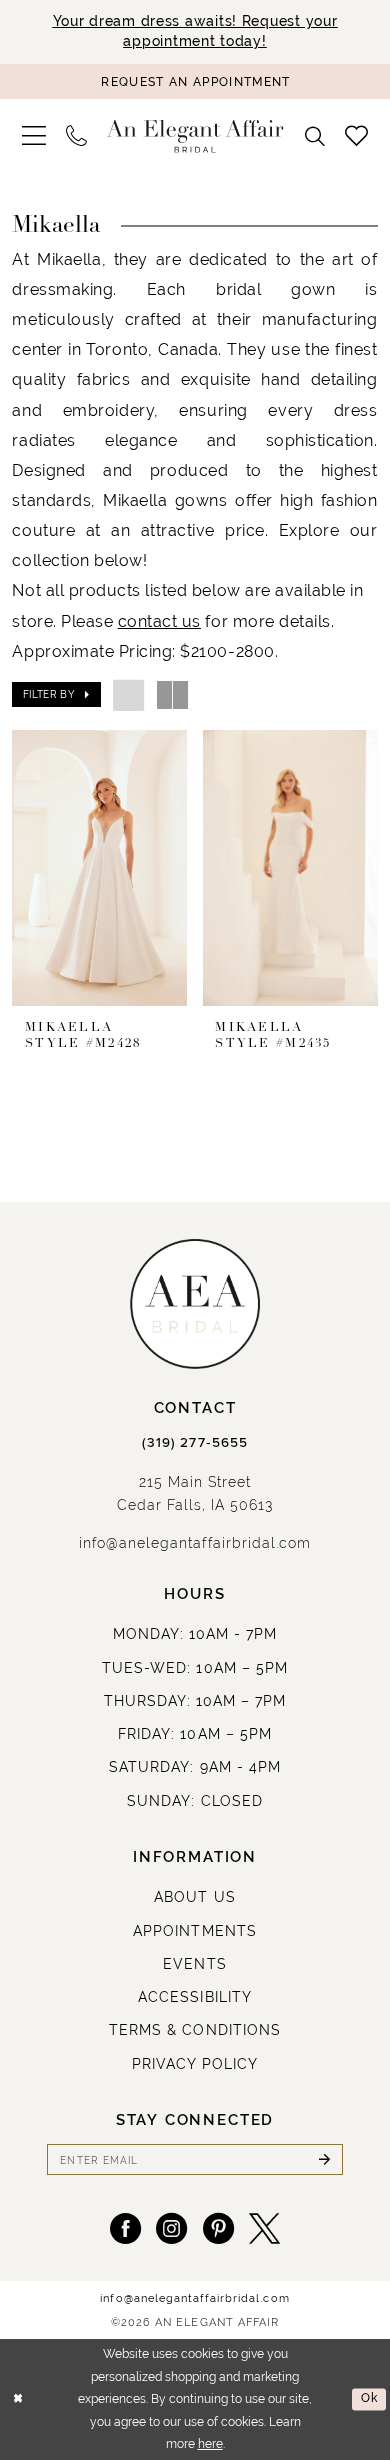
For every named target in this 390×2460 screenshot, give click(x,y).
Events (194, 1964)
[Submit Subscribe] (324, 2159)
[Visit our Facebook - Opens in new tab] (125, 2228)
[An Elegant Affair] (195, 136)
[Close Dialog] (18, 2399)
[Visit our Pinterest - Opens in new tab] (218, 2228)
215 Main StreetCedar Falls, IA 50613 (195, 1493)
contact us (159, 621)
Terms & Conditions (195, 2030)
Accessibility (195, 1997)
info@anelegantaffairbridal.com (195, 1543)
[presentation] (99, 868)
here (210, 2444)
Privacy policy (195, 2064)
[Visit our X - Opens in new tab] (264, 2228)
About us (194, 1897)
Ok (370, 2399)
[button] (34, 136)
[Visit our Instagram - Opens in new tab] (171, 2228)
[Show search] (316, 136)
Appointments (194, 1931)
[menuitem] (34, 136)
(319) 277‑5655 (195, 1443)
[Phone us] (76, 136)
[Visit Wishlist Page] (356, 136)
